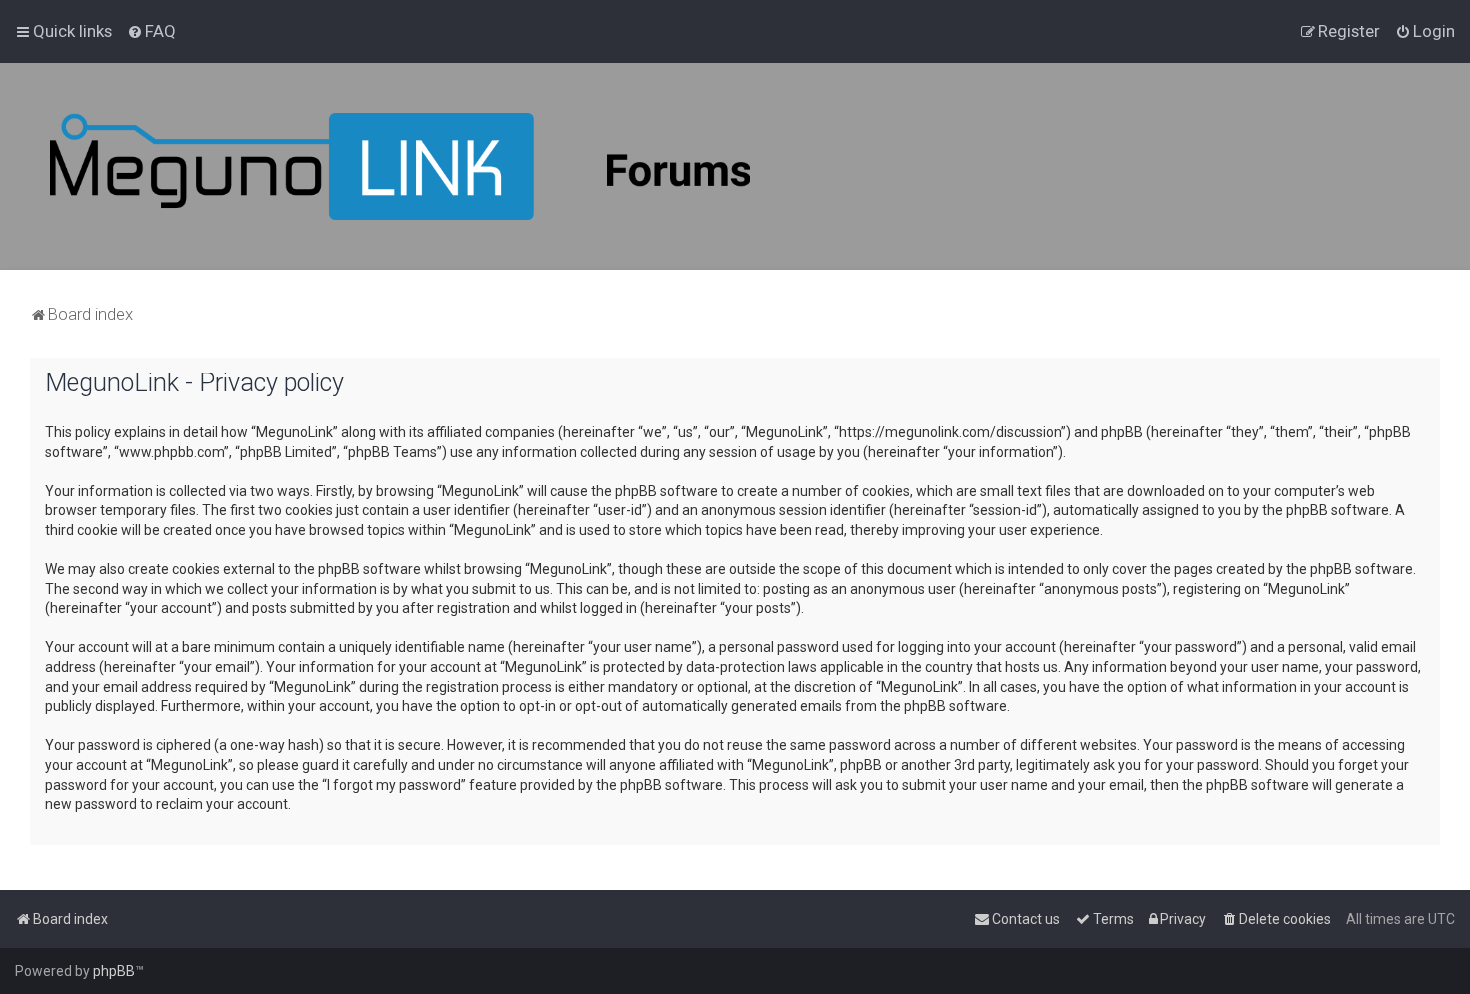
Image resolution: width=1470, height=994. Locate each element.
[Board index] (400, 166)
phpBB (114, 971)
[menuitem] (151, 31)
